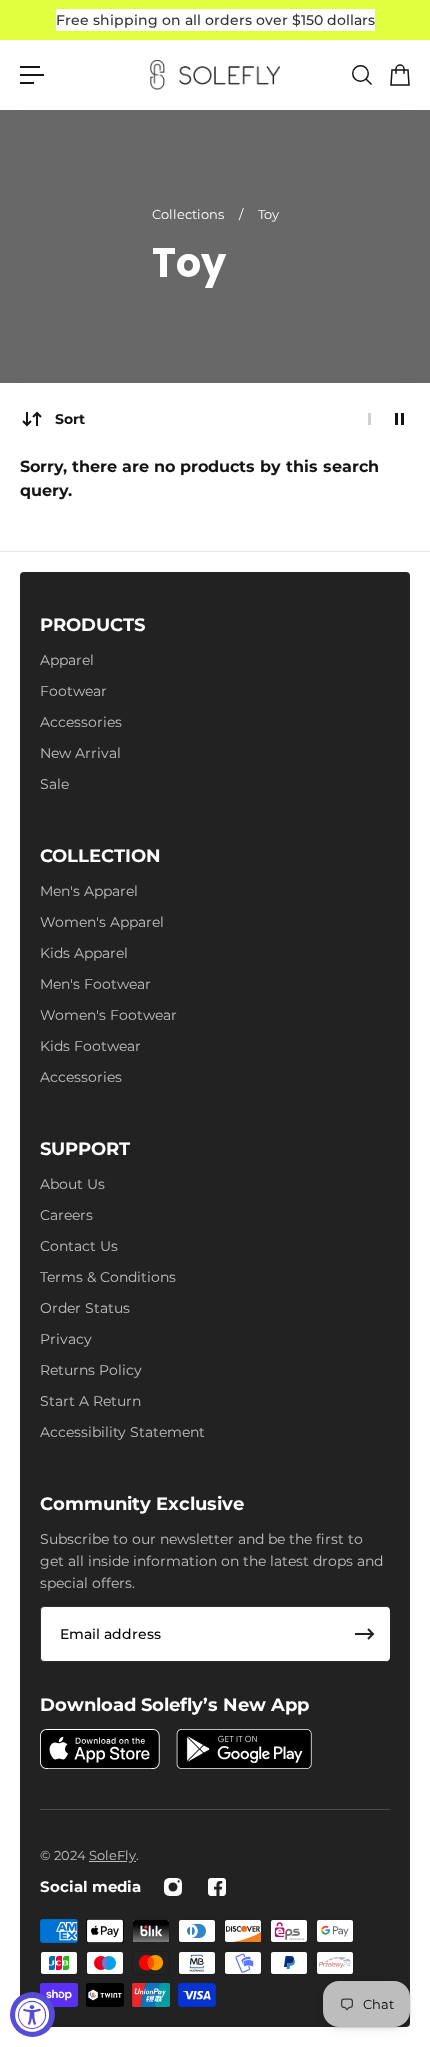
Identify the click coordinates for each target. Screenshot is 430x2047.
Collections (189, 214)
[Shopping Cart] (399, 75)
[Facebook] (217, 1887)
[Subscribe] (365, 1634)
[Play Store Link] (244, 1749)
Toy (268, 214)
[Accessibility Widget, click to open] (32, 2014)
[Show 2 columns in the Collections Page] (399, 419)
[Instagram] (173, 1887)
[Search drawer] (361, 75)
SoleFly (112, 1855)
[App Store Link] (100, 1749)
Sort (70, 419)
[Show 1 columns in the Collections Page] (369, 419)
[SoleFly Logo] (215, 75)
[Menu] (32, 75)
